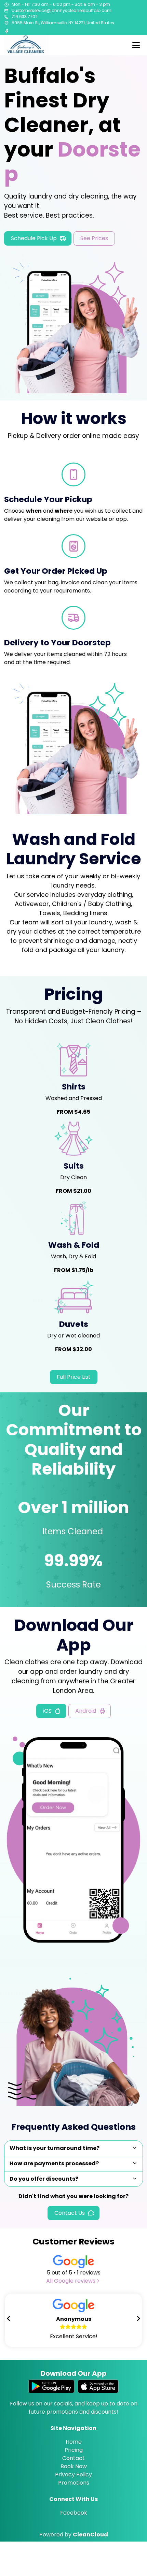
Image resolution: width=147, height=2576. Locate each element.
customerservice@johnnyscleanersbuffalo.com (62, 10)
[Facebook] (7, 31)
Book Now (74, 2466)
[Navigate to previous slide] (9, 2318)
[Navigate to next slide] (138, 2318)
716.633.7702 (25, 17)
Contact (73, 2458)
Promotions (74, 2483)
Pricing (74, 2450)
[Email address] (6, 11)
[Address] (6, 23)
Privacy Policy (73, 2475)
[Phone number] (6, 17)
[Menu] (136, 45)
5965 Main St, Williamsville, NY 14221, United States (63, 23)
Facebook (74, 2513)
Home (74, 2442)
